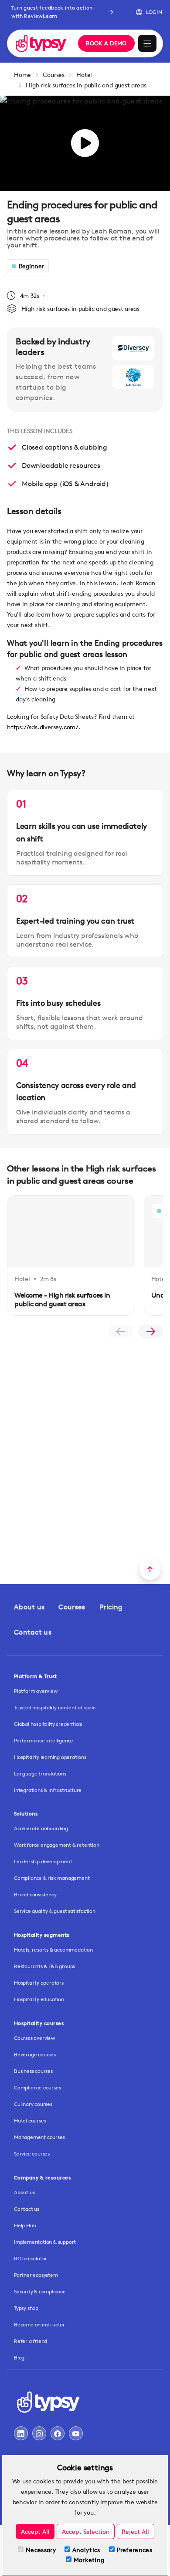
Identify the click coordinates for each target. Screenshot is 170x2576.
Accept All (35, 2531)
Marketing (89, 2560)
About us (29, 1607)
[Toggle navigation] (147, 43)
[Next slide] (151, 1331)
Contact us (33, 1632)
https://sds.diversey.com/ (43, 727)
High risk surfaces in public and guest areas (86, 85)
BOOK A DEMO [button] (106, 43)
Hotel (84, 75)
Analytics (86, 2550)
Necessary (41, 2550)
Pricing (111, 1607)
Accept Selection (86, 2531)
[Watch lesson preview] (85, 143)
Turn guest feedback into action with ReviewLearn (52, 12)
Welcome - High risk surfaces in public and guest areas (62, 1300)
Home (22, 75)
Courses (54, 75)
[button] (145, 12)
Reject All (135, 2531)
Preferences (134, 2550)
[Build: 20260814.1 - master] (41, 43)
